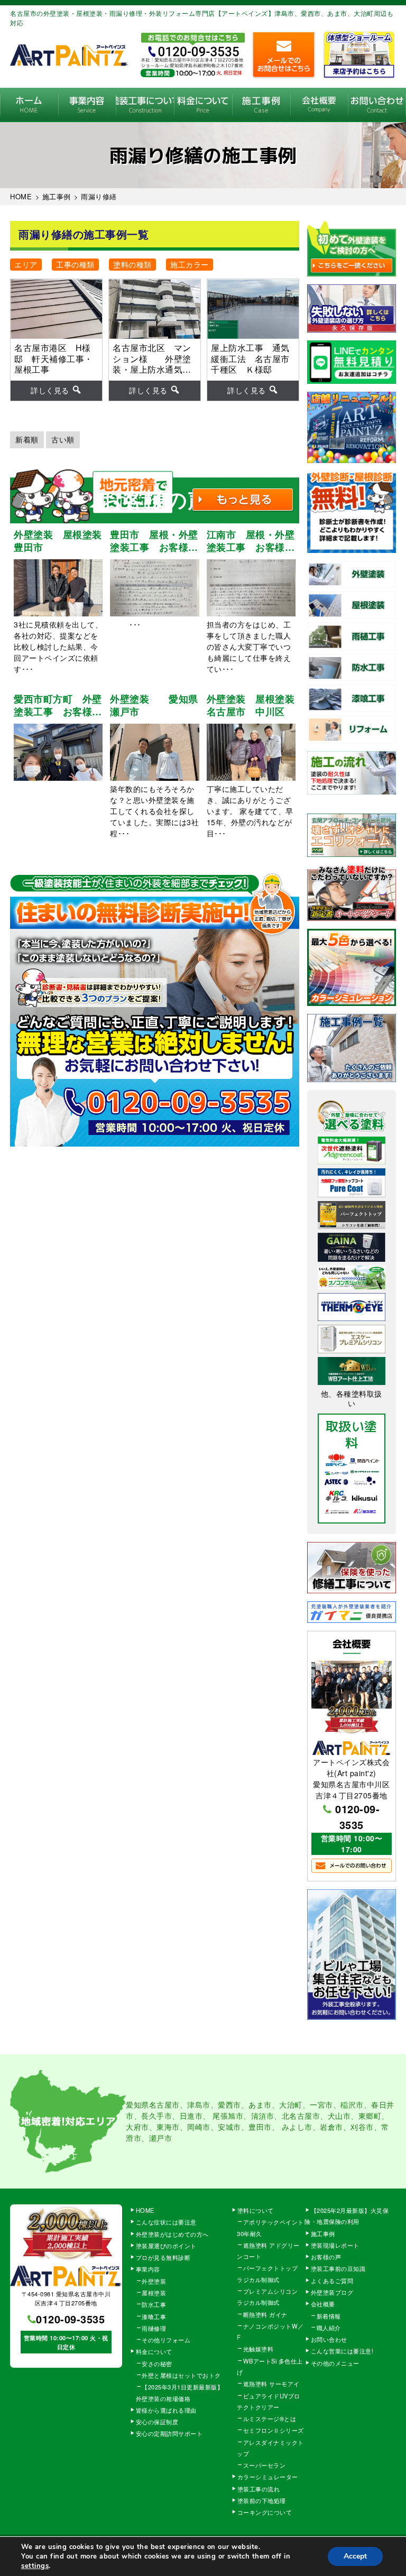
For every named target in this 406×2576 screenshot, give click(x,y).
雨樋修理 (154, 2328)
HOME (29, 105)
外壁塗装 (154, 2281)
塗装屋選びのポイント (166, 2246)
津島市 (199, 2104)
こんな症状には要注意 (166, 2222)
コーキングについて (265, 2512)
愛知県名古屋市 (153, 2104)
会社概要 (319, 105)
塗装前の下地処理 (262, 2500)
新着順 (27, 439)
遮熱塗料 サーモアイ (271, 2384)
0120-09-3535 (357, 1817)
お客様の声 (326, 2257)
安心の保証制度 (157, 2422)
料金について (203, 105)
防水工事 (154, 2304)
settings (35, 2566)
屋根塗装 (154, 2293)
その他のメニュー (335, 2363)
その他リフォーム (166, 2340)
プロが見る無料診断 (163, 2257)
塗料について (256, 2210)
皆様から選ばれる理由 (166, 2410)
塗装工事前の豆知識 (338, 2268)
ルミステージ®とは (270, 2418)
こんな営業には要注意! (342, 2351)
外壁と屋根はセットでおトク (181, 2375)
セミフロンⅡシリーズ (274, 2430)
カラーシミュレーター (268, 2477)
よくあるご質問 (332, 2280)
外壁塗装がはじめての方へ (172, 2234)
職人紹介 (329, 2328)
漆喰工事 (154, 2316)
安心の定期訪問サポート (169, 2433)
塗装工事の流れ (145, 105)
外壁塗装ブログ (332, 2292)
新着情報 (329, 2316)
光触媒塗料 (259, 2349)
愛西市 (229, 2104)
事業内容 (87, 105)
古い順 (63, 439)
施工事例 (261, 105)
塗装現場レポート (335, 2245)
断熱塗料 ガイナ (265, 2314)
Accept (355, 2556)
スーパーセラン (265, 2465)
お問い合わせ (377, 105)
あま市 (260, 2104)
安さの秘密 (157, 2363)
